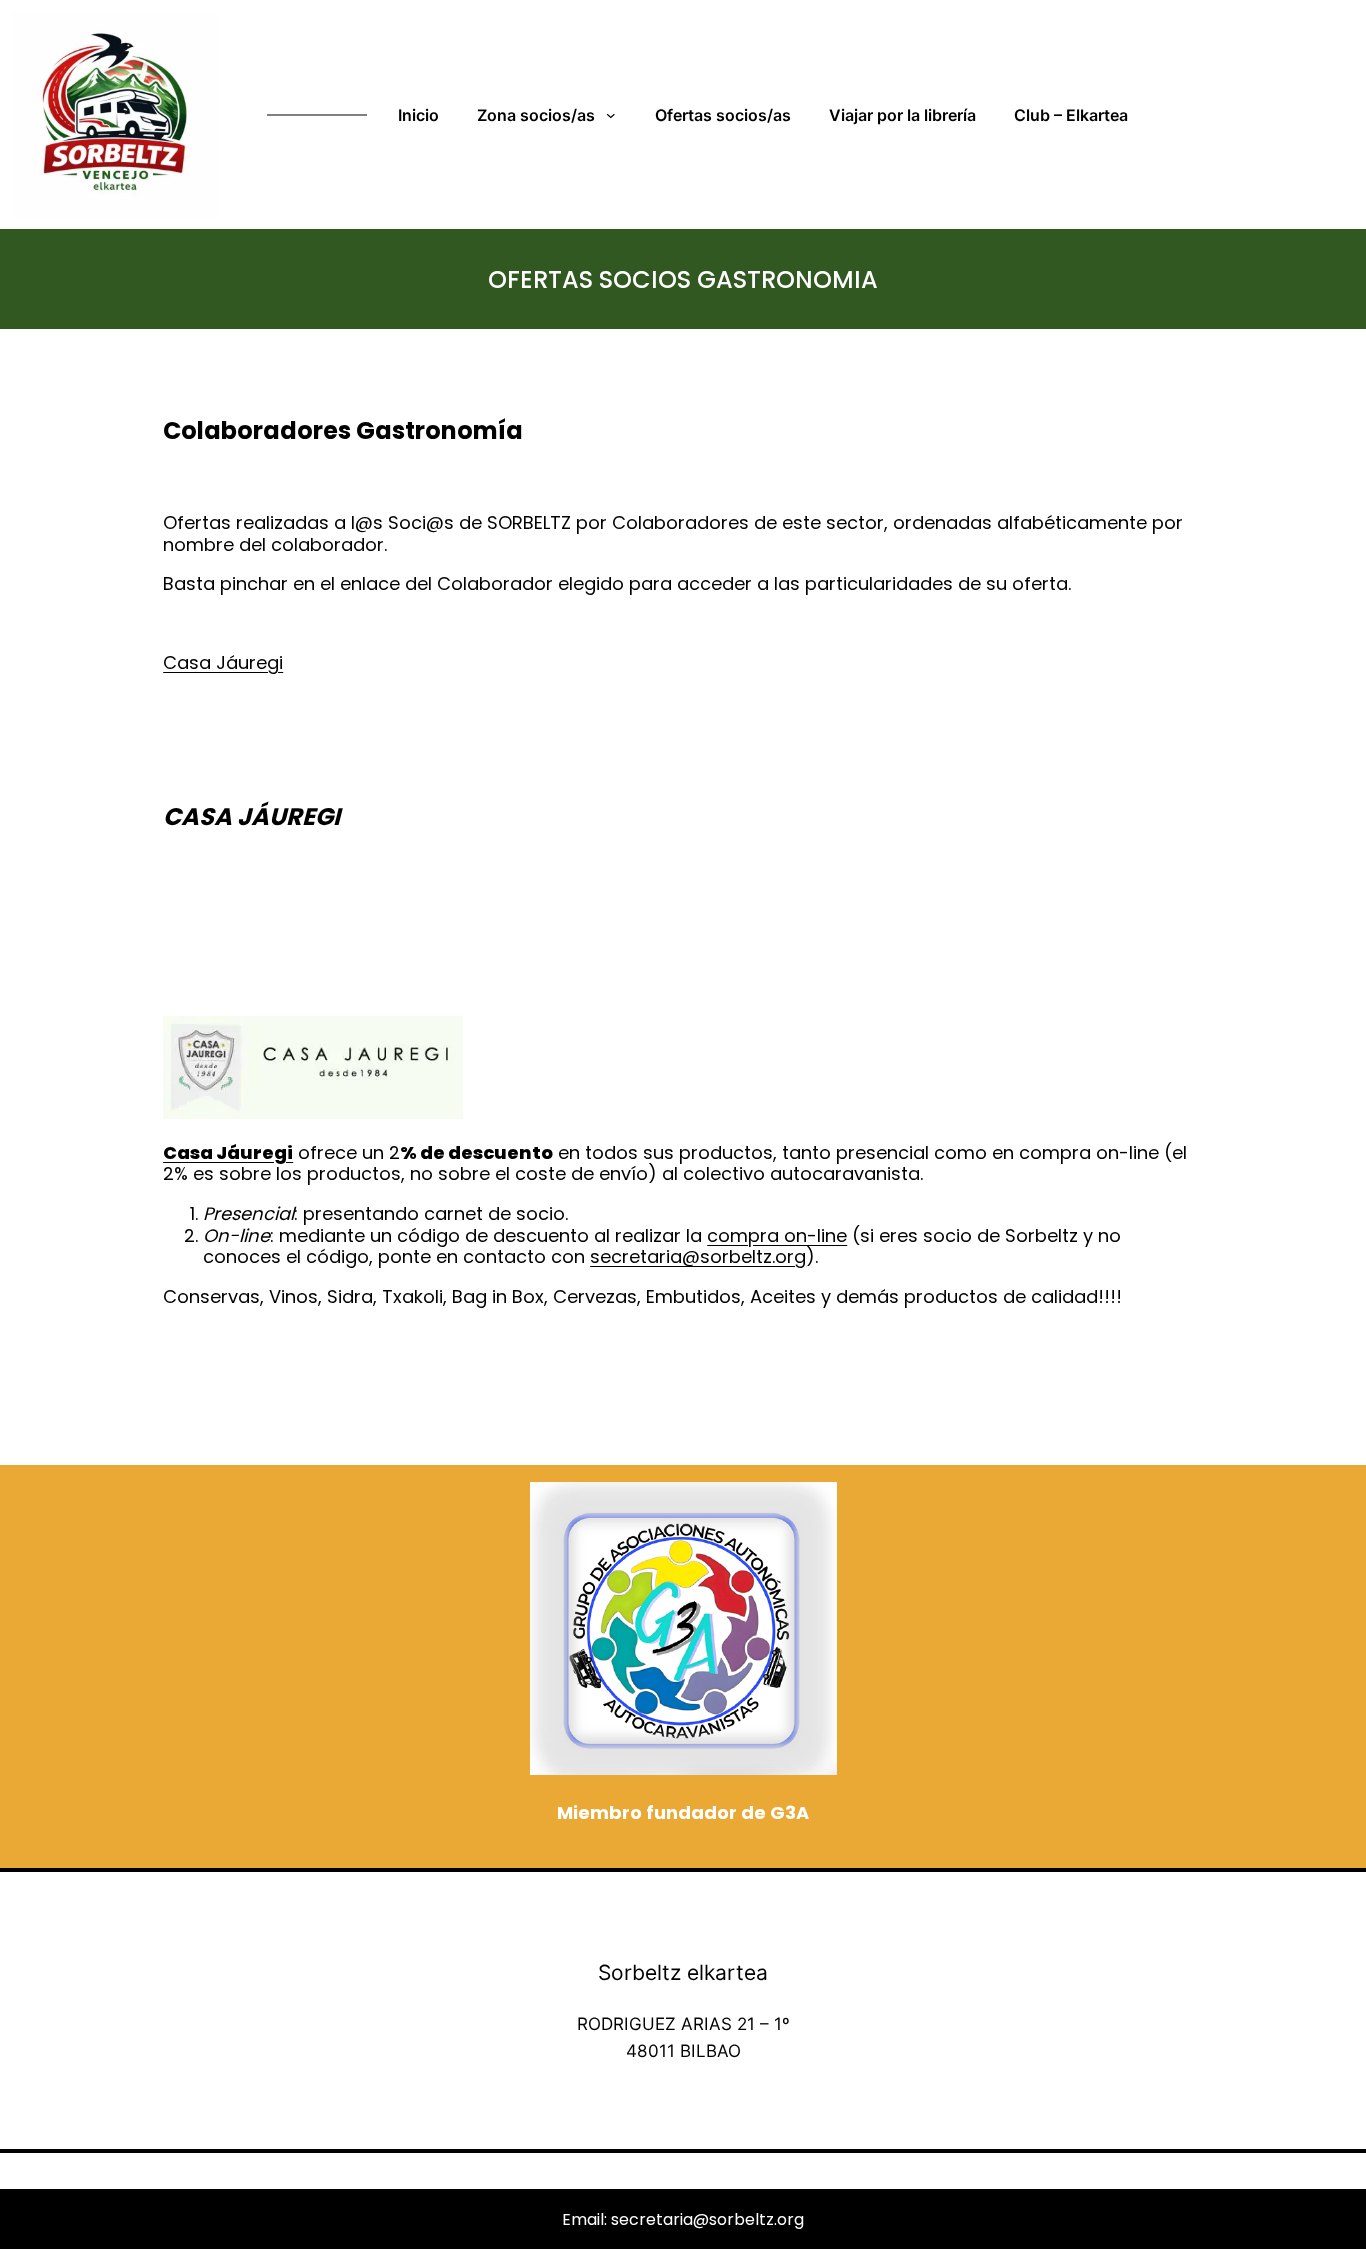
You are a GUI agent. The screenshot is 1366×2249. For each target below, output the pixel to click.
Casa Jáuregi (223, 662)
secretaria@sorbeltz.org (698, 1256)
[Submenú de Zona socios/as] (615, 115)
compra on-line (777, 1235)
